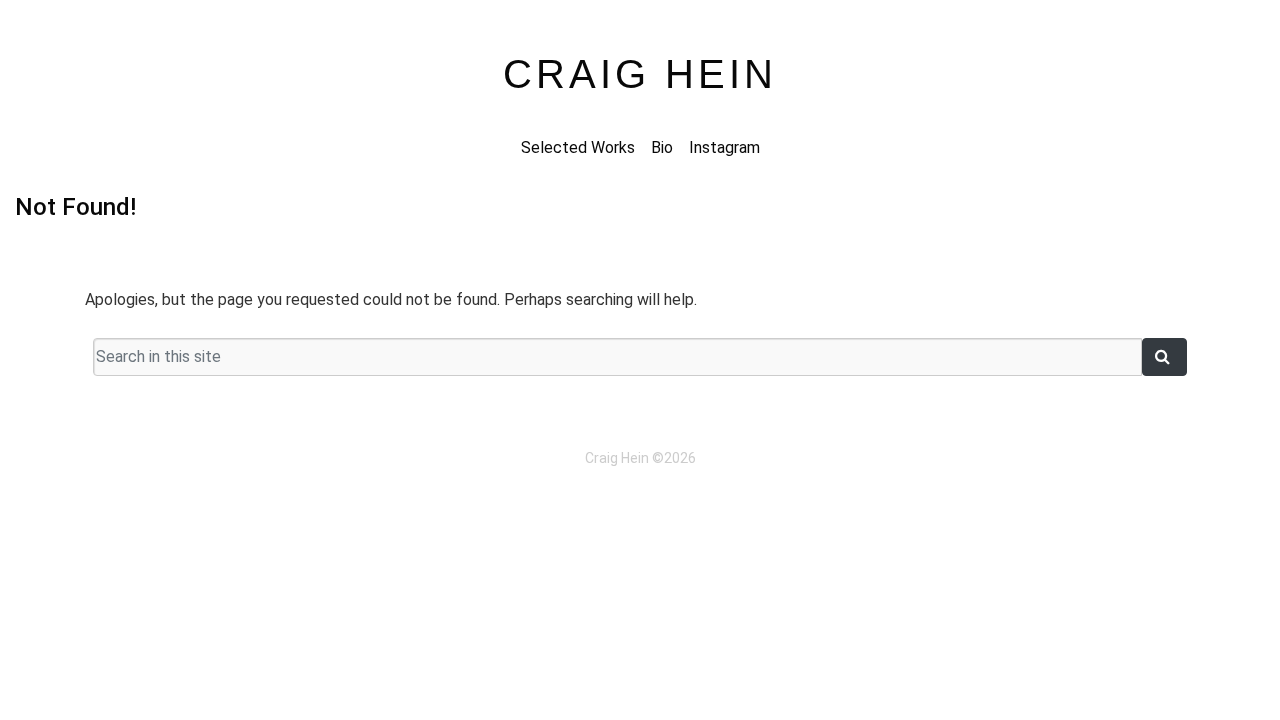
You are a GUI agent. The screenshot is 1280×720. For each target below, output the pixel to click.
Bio (662, 147)
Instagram (724, 147)
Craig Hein (640, 74)
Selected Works (578, 147)
